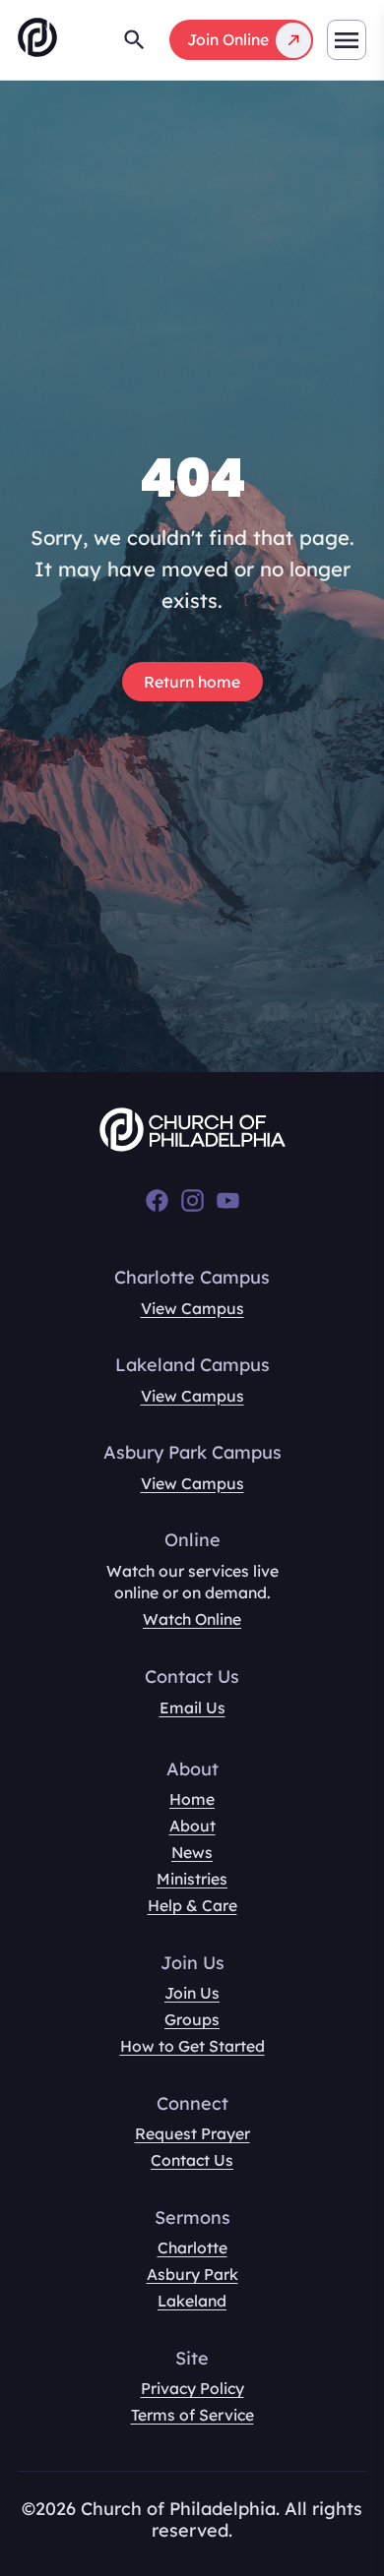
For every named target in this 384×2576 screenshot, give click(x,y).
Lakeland (192, 2301)
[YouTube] (228, 1200)
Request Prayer (192, 2133)
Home (192, 1799)
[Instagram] (192, 1200)
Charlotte (192, 2247)
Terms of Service (192, 2415)
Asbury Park (192, 2274)
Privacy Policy (192, 2388)
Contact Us (192, 2160)
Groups (192, 2019)
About (192, 1826)
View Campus (192, 1308)
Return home (192, 682)
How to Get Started (192, 2046)
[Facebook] (157, 1200)
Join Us (192, 1993)
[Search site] (134, 40)
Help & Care (192, 1905)
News (192, 1852)
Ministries (192, 1879)
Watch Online (192, 1619)
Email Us (192, 1707)
